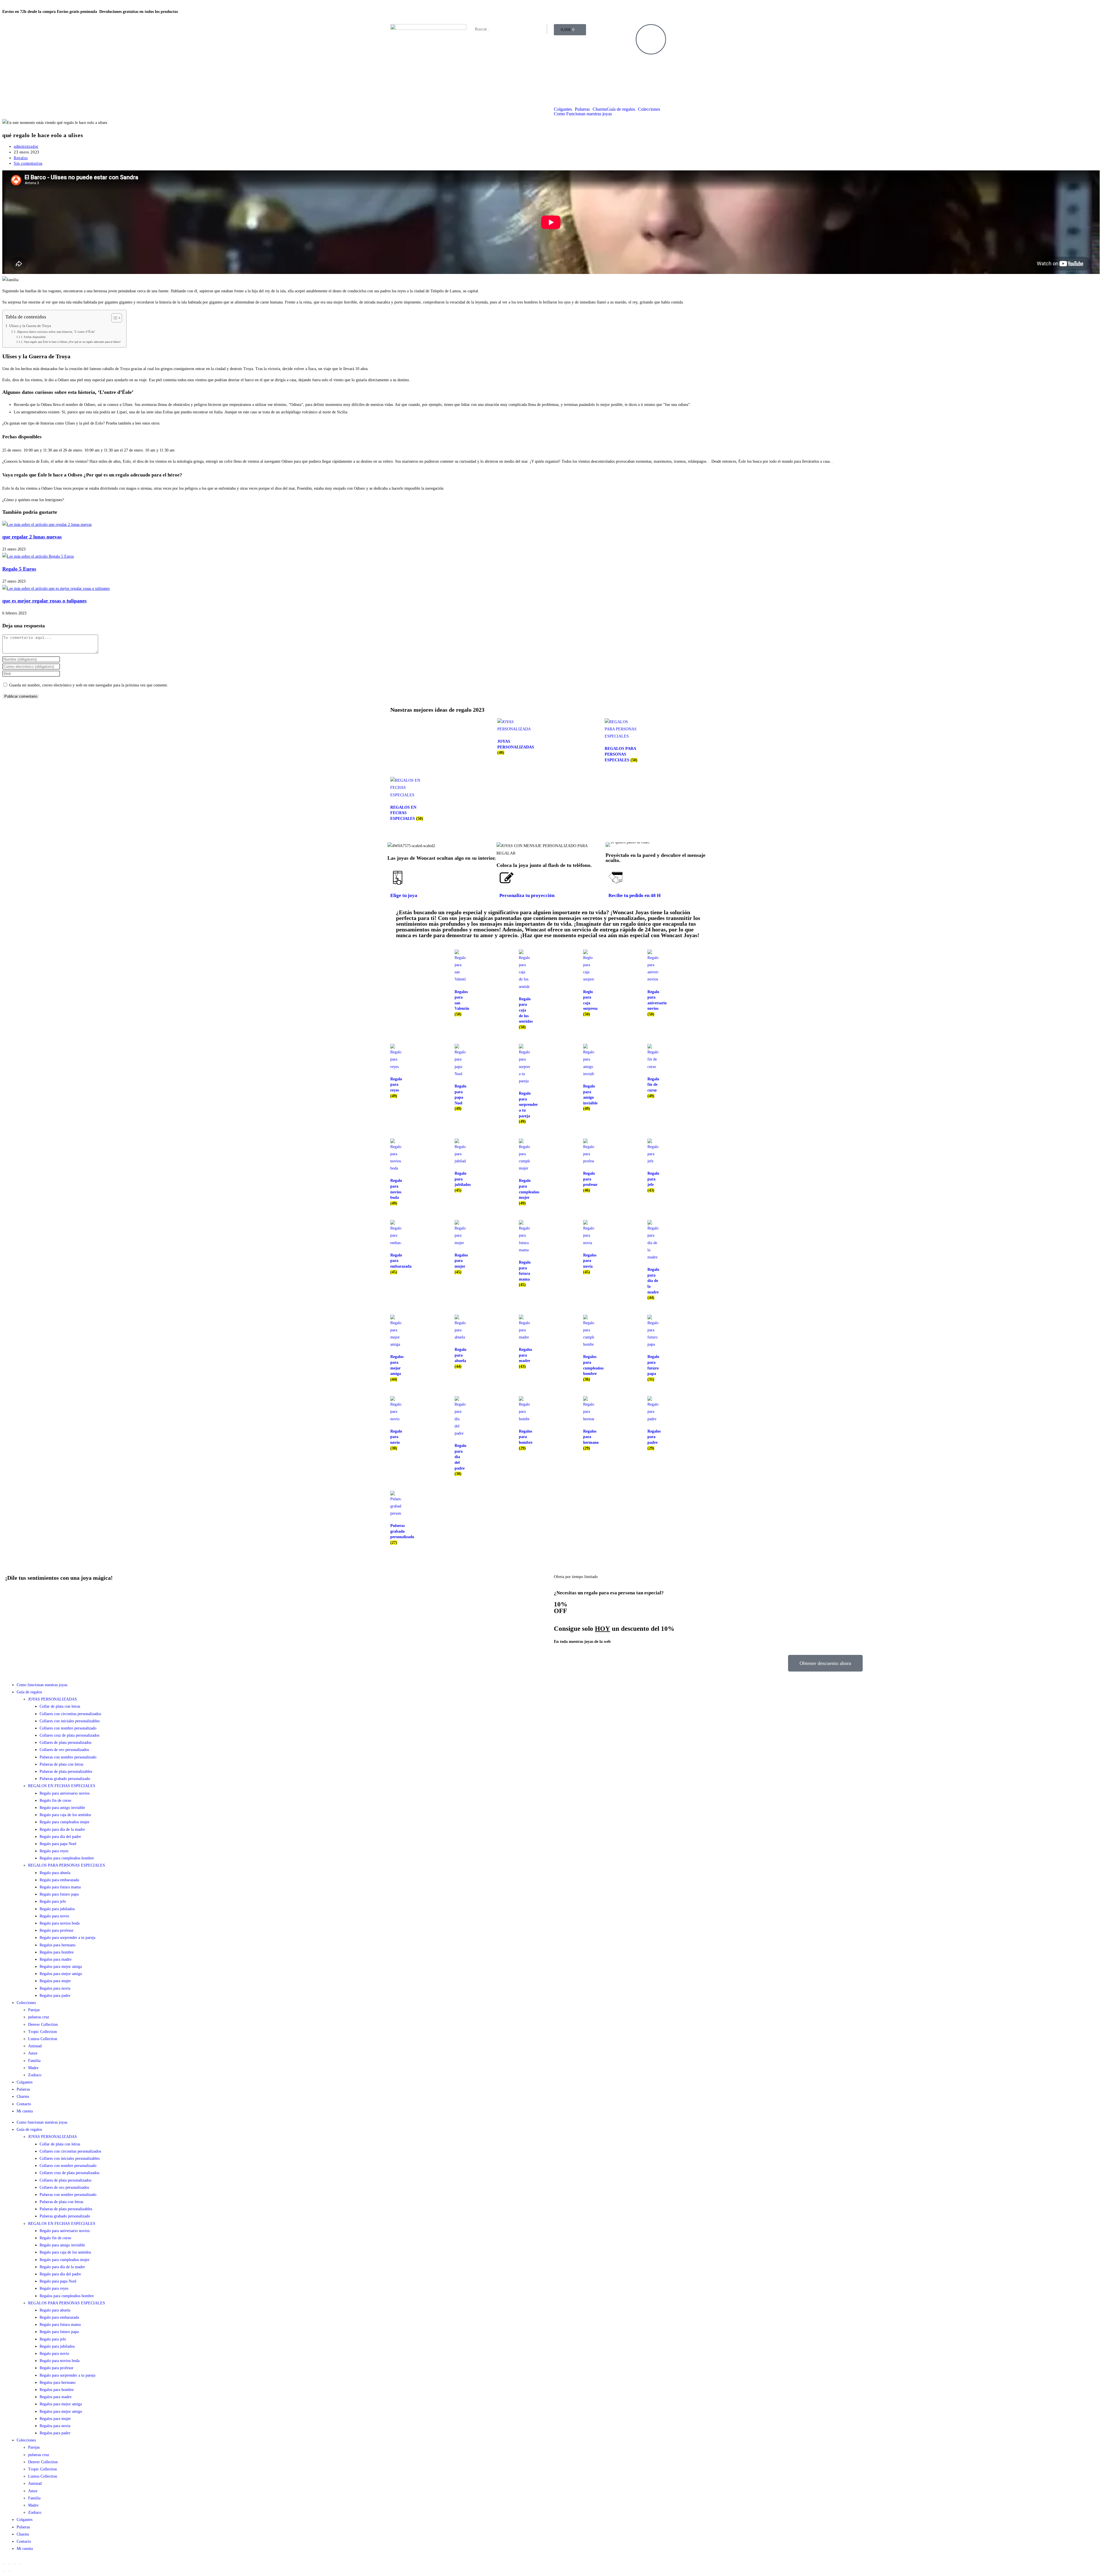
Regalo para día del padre (60, 1837)
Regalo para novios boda (60, 1923)
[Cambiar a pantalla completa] (9, 2564)
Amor (33, 2053)
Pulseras (582, 109)
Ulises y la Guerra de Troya (30, 326)
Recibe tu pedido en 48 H (635, 895)
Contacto (24, 2104)
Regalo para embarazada (59, 1880)
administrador (26, 146)
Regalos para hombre (57, 1952)
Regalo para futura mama (60, 1887)
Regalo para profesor (57, 1930)
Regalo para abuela (55, 1873)
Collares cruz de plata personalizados (69, 1735)
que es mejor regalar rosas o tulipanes (44, 601)
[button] (611, 845)
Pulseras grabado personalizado (65, 1779)
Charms (600, 109)
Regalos (21, 158)
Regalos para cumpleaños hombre (67, 1858)
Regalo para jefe (53, 1901)
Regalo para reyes (54, 1851)
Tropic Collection (42, 2032)
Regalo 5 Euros (19, 569)
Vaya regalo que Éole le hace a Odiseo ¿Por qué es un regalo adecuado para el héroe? (72, 342)
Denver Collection (43, 2025)
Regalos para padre (55, 1996)
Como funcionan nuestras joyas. (42, 1685)
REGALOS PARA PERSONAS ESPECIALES (67, 1865)
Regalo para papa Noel (58, 1844)
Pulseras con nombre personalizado (68, 1757)
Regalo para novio (54, 1916)
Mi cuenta (25, 2111)
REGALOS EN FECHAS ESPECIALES (62, 1786)
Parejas (34, 2010)
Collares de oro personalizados (64, 1750)
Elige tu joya (404, 895)
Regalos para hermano (58, 1945)
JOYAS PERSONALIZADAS (53, 1699)
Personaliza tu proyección (527, 895)
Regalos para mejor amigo (61, 1974)
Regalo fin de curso (55, 1800)
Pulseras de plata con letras (61, 1764)
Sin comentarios (28, 163)
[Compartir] (15, 2564)
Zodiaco (35, 2075)
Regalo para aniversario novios (65, 1793)
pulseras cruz (39, 2017)
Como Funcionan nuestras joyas (583, 114)
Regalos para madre (56, 1959)
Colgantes (563, 109)
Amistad (35, 2046)
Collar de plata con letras (60, 1706)
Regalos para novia (55, 1988)
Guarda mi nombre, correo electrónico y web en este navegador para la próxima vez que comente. (89, 685)
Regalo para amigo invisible (62, 1808)
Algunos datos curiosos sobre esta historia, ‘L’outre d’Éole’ (56, 332)
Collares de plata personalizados (65, 1743)
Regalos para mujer (55, 1981)
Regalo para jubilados (57, 1909)
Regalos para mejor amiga (61, 1967)
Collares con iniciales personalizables (70, 1721)
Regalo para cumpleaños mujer (65, 1822)
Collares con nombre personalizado (68, 1728)
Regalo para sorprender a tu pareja (67, 1938)
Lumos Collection (43, 2039)
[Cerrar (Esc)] (20, 2564)
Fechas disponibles (35, 337)
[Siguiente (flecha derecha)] (9, 2571)
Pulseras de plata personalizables (66, 1772)
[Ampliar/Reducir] (4, 2564)
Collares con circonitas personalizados (70, 1714)
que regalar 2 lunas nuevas (32, 537)
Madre (33, 2068)
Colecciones (649, 109)
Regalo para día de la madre (62, 1829)
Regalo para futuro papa (59, 1894)
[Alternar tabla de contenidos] (114, 318)
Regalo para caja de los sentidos (65, 1815)
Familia (34, 2061)
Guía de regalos (621, 109)
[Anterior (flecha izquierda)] (4, 2571)
